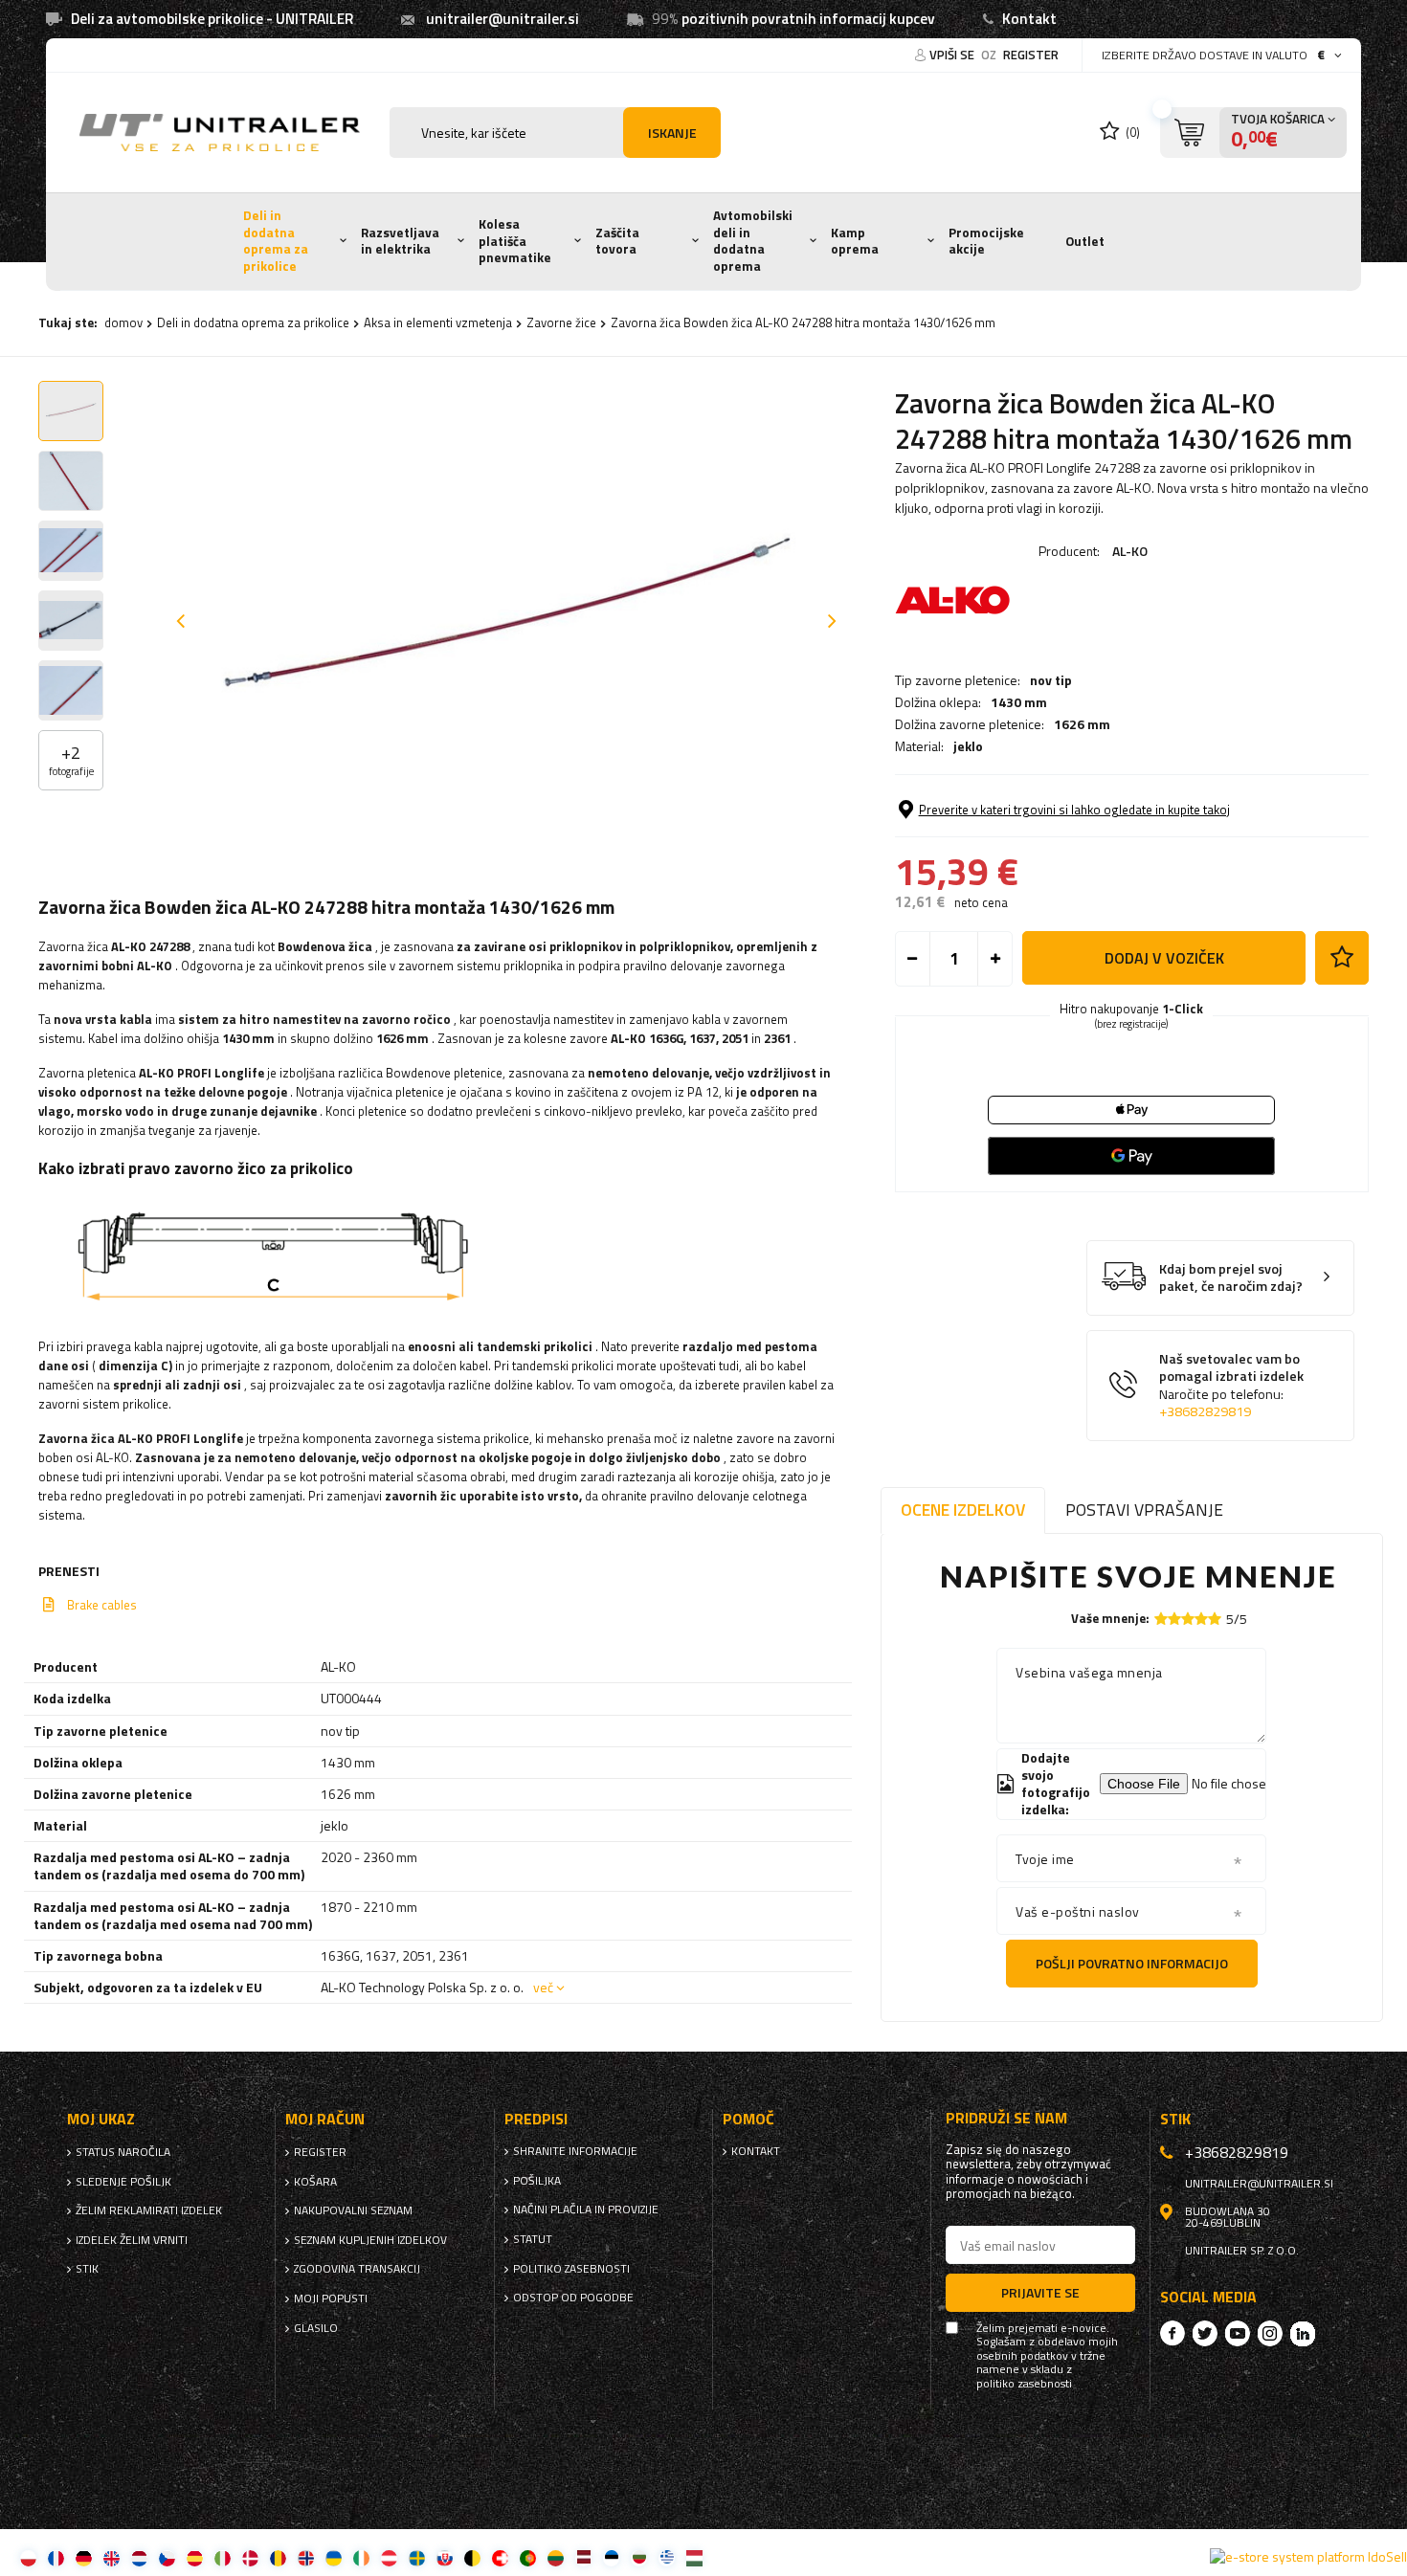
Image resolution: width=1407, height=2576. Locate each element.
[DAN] (250, 2557)
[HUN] (694, 2557)
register (1031, 55)
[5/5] (1215, 1619)
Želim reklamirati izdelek (149, 2210)
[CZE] (167, 2557)
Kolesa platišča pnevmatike (515, 241)
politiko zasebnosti (571, 2269)
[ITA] (223, 2557)
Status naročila (123, 2152)
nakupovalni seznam (353, 2210)
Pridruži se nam (1006, 2118)
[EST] (611, 2557)
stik (87, 2269)
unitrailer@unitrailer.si (502, 19)
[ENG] (112, 2557)
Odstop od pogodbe (573, 2298)
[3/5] (1188, 1619)
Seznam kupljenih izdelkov (370, 2240)
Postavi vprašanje (1144, 1510)
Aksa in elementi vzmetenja (438, 322)
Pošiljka (537, 2181)
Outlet (1085, 241)
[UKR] (334, 2557)
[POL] (28, 2557)
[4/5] (1201, 1619)
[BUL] (639, 2557)
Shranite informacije (575, 2151)
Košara (315, 2182)
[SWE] (417, 2557)
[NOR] (306, 2557)
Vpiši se (953, 55)
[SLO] (445, 2557)
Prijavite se (1040, 2292)
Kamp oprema (855, 241)
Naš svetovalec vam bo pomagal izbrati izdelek (1231, 1386)
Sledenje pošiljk (123, 2182)
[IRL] (361, 2557)
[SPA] (195, 2557)
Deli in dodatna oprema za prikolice (276, 241)
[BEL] (472, 2557)
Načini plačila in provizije (586, 2210)
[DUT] (139, 2557)
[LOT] (583, 2557)
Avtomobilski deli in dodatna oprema (753, 241)
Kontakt (1029, 19)
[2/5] (1174, 1619)
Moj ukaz (101, 2119)
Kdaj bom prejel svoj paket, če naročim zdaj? (1231, 1278)
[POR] (528, 2557)
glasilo (316, 2328)
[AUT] (389, 2557)
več (543, 1987)
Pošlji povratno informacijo (1132, 1963)
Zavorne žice (561, 322)
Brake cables (102, 1605)
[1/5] (1161, 1619)
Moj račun (325, 2119)
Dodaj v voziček (1164, 958)
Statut (533, 2239)
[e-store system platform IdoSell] (1308, 2557)
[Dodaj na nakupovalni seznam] (1342, 958)
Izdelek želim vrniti (132, 2240)
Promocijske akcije (986, 241)
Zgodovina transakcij (357, 2269)
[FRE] (56, 2557)
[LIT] (556, 2557)
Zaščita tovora (617, 241)
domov (123, 322)
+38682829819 (1205, 1411)
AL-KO (1130, 551)
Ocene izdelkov (963, 1510)
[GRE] (667, 2557)
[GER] (84, 2557)
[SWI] (500, 2557)
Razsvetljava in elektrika (400, 241)
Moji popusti (331, 2298)
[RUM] (278, 2557)
